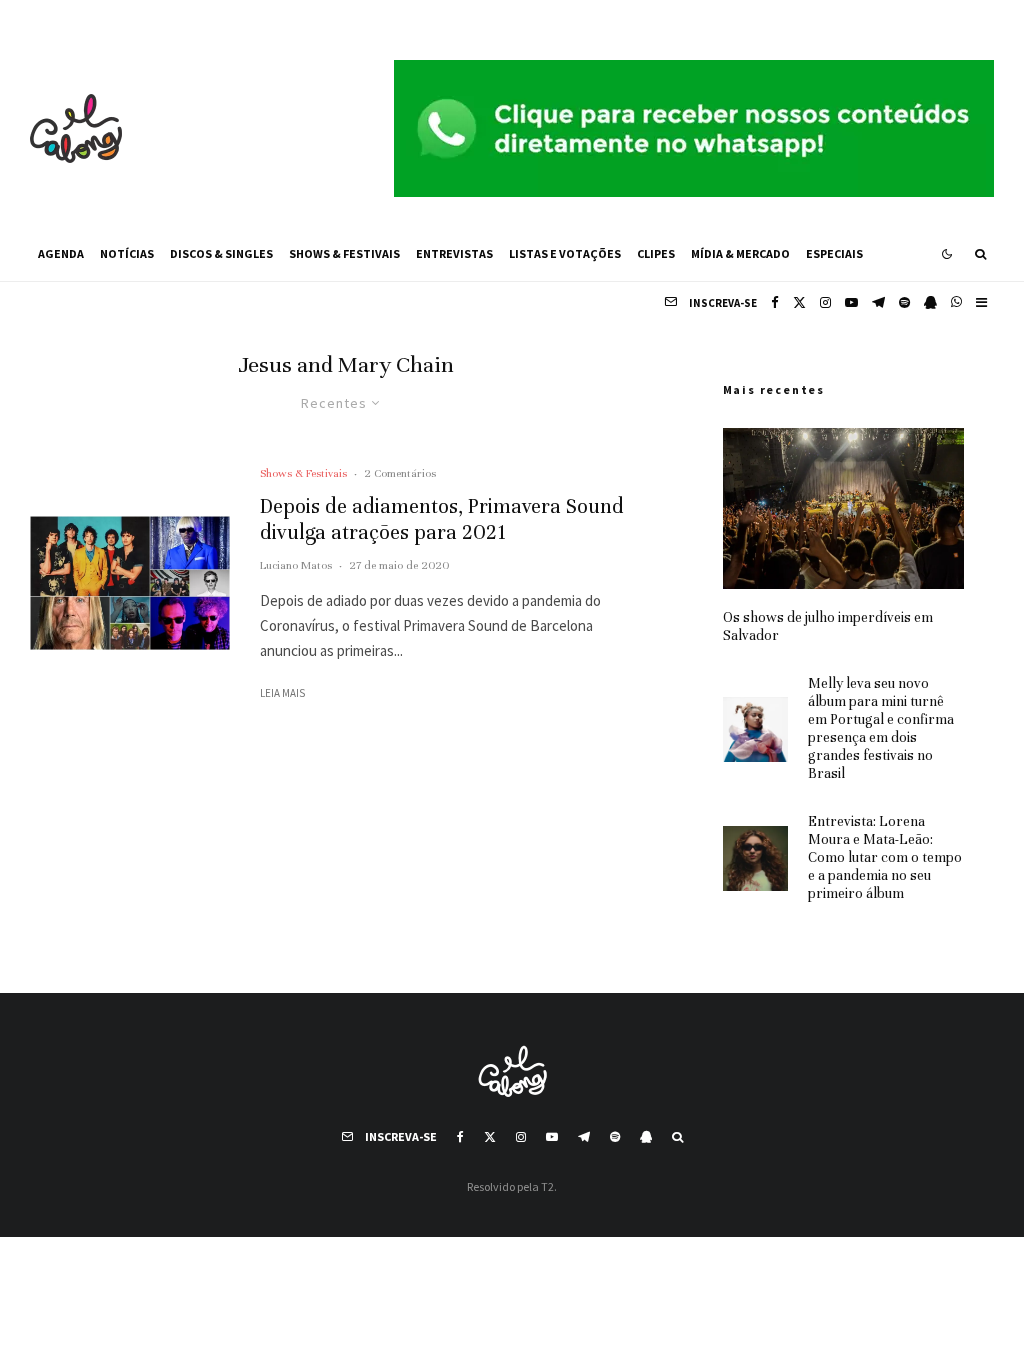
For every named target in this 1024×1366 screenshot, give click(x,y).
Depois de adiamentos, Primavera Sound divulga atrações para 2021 (442, 519)
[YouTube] (851, 302)
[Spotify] (904, 302)
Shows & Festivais (344, 253)
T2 (547, 1186)
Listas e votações (565, 253)
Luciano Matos (296, 565)
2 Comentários (400, 473)
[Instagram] (825, 302)
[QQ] (930, 302)
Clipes (656, 253)
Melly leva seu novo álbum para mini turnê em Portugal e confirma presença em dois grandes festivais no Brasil (881, 728)
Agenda (61, 253)
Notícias (127, 253)
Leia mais (282, 693)
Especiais (834, 253)
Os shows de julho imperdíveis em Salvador (828, 626)
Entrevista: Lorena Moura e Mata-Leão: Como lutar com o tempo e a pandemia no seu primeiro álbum (885, 857)
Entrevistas (454, 253)
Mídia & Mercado (740, 253)
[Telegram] (878, 302)
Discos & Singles (221, 253)
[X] (799, 302)
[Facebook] (775, 302)
